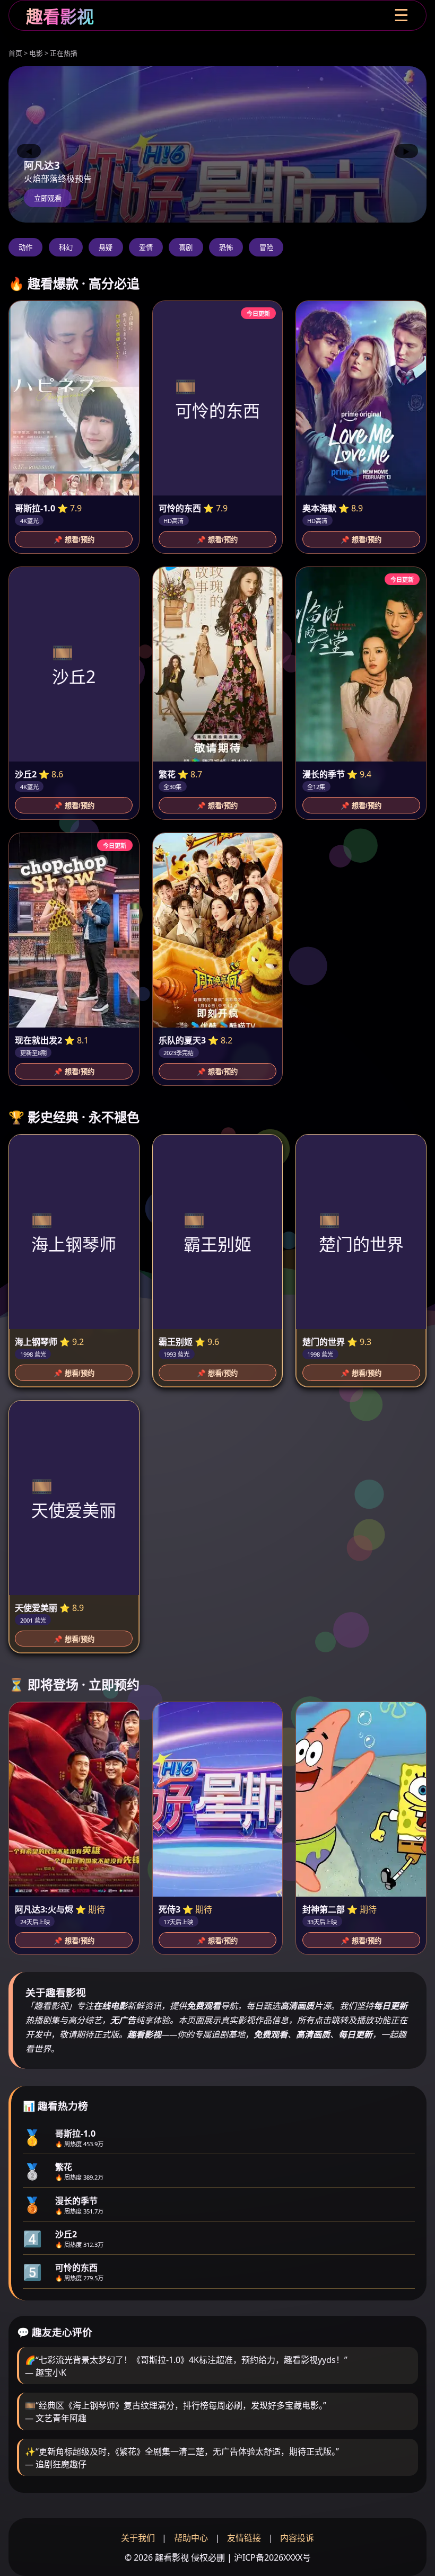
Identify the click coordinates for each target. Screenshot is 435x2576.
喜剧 (186, 248)
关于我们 (138, 2538)
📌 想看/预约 (74, 540)
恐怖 (226, 248)
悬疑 (106, 248)
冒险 (266, 248)
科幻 (66, 248)
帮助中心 (191, 2538)
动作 (25, 248)
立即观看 (48, 198)
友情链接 (244, 2538)
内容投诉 (297, 2538)
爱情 (146, 248)
